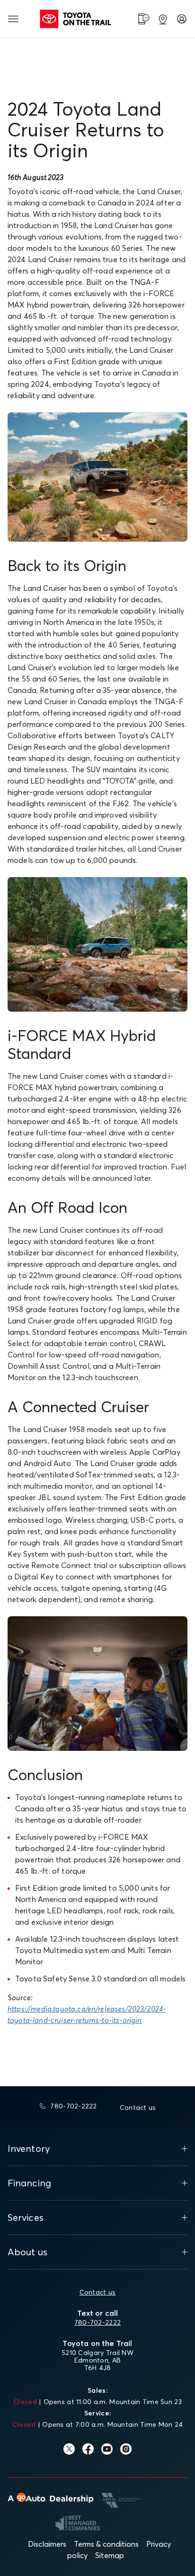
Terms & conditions (106, 2544)
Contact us (98, 2292)
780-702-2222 (97, 2322)
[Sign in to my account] (182, 19)
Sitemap (110, 2555)
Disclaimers (47, 2544)
